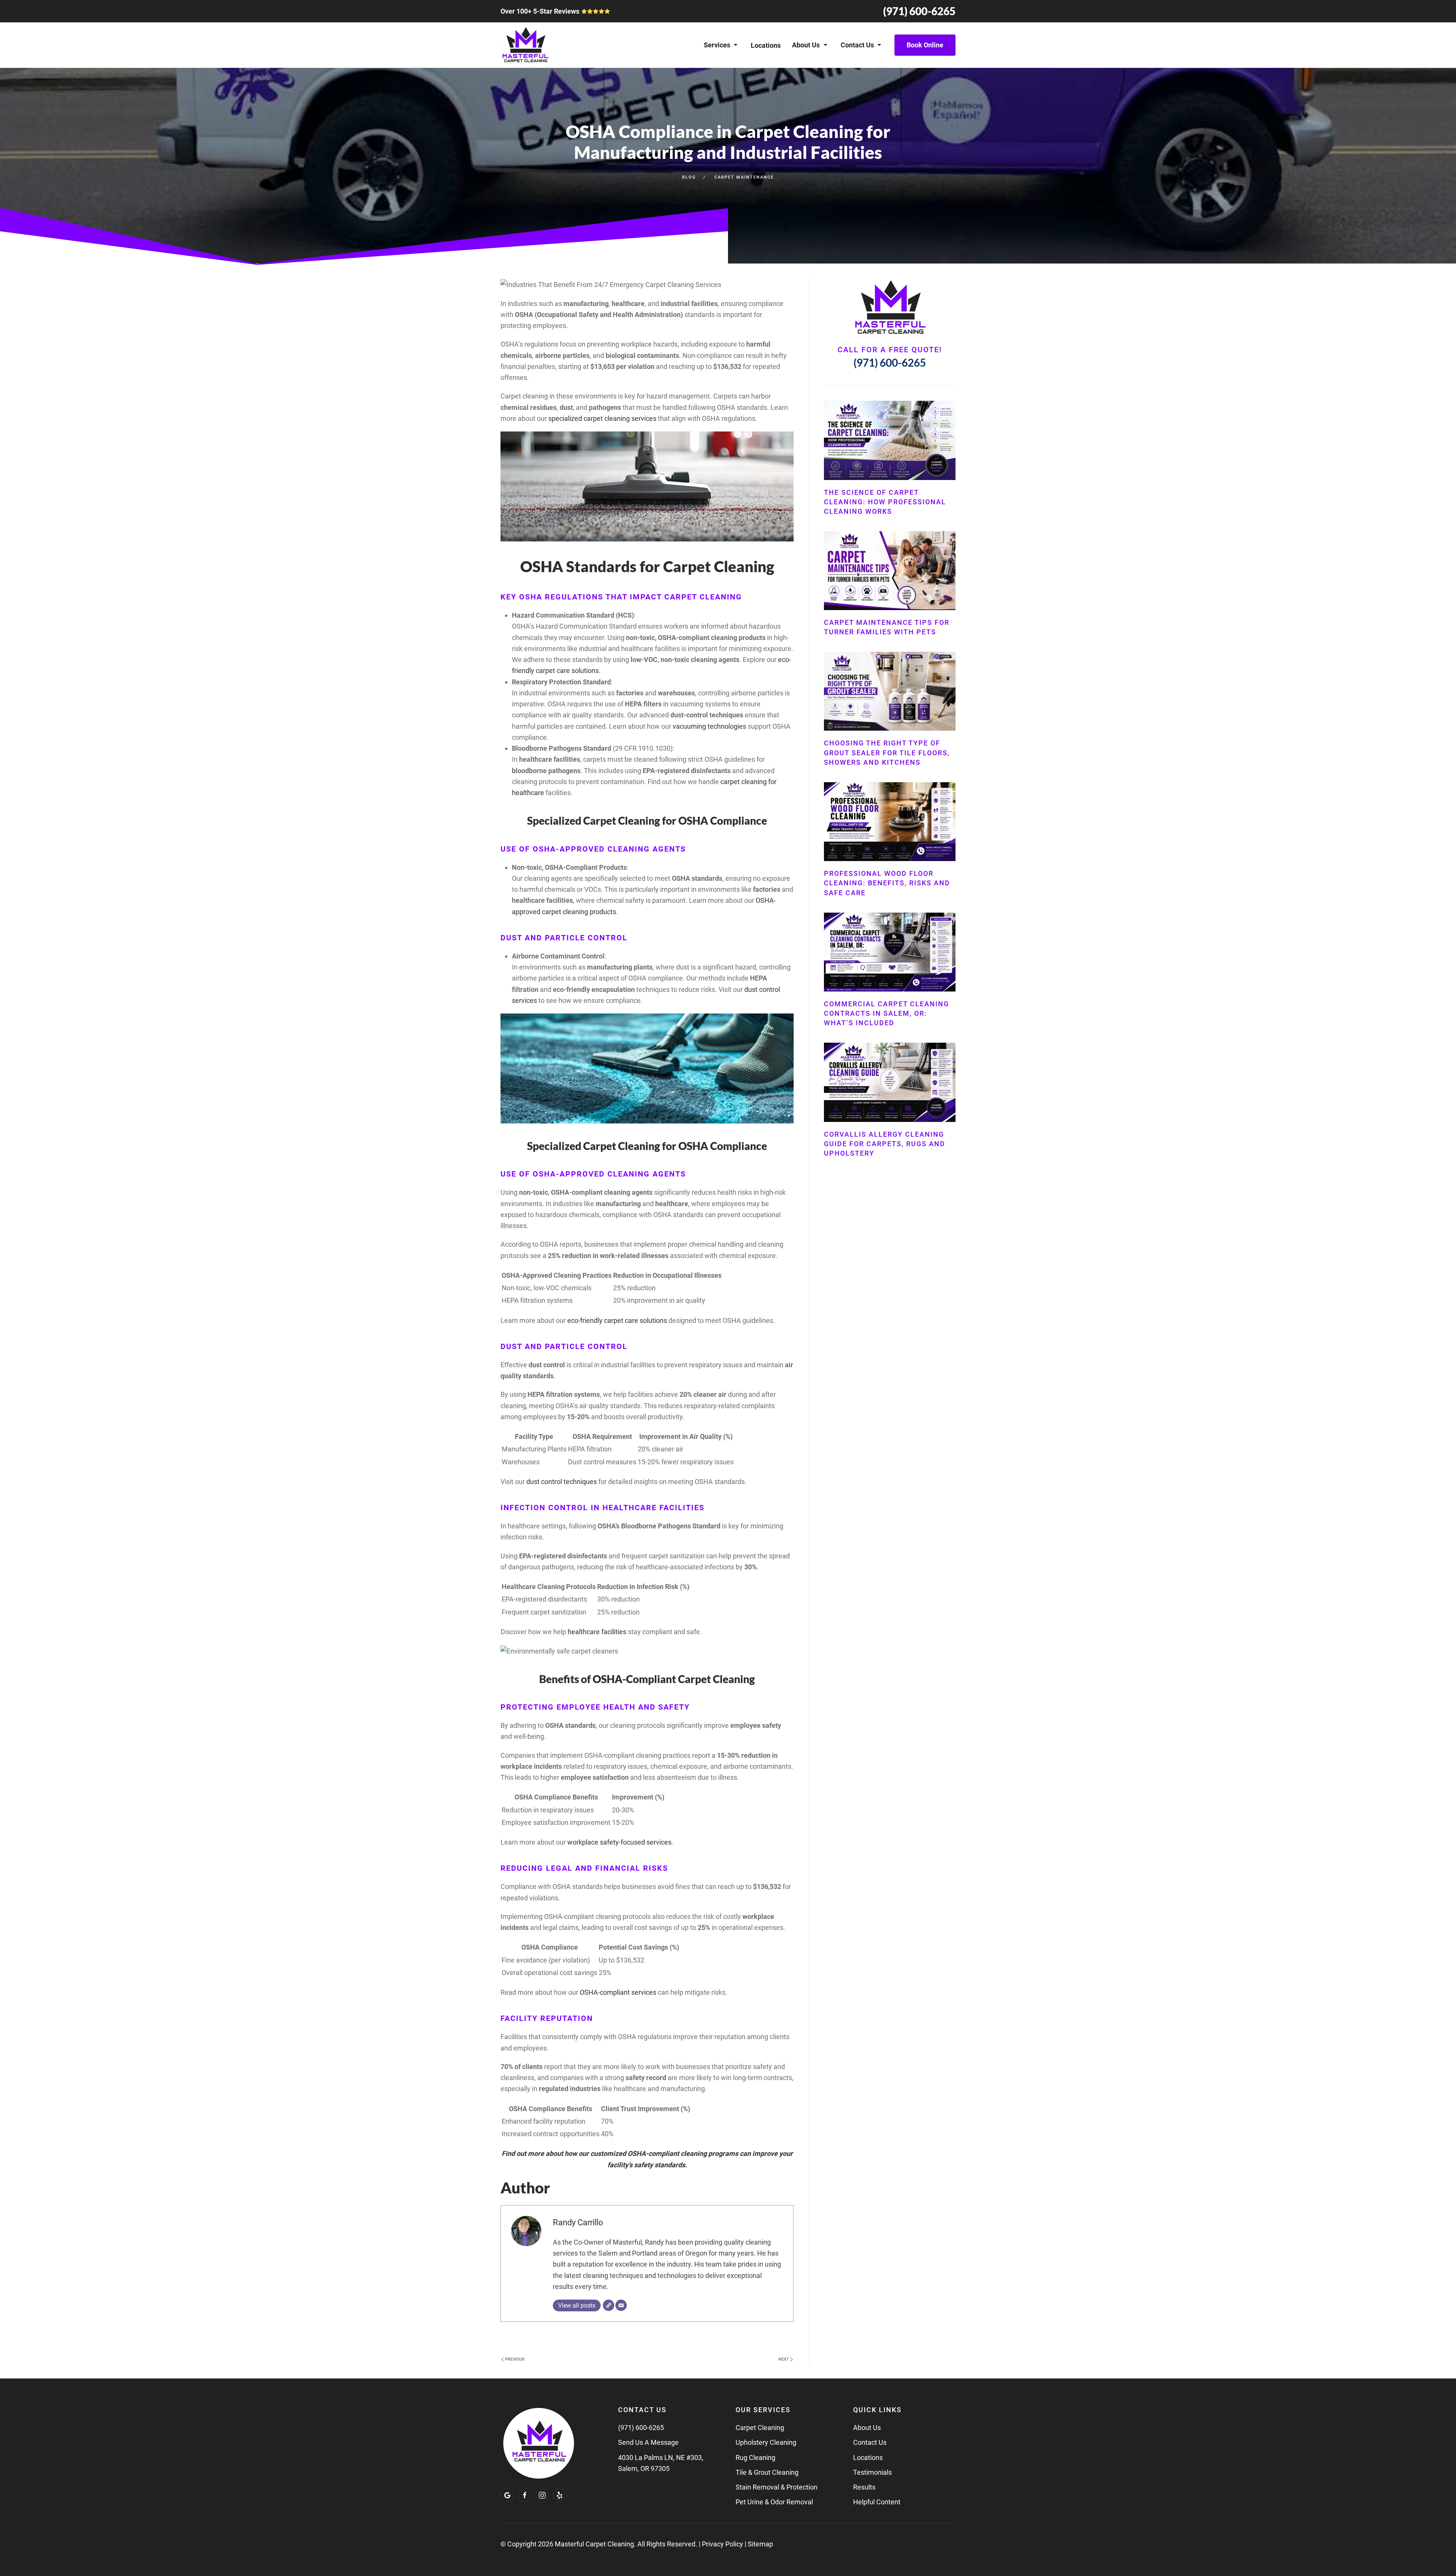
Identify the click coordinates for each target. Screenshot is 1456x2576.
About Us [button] (806, 45)
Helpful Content (877, 2502)
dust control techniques (562, 1482)
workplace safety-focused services (619, 1842)
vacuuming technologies (709, 726)
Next (784, 2359)
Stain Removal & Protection (777, 2487)
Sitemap (760, 2544)
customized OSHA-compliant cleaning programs (664, 2153)
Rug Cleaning (755, 2458)
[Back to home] (525, 45)
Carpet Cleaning (760, 2428)
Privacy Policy (723, 2544)
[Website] (609, 2305)
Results (864, 2487)
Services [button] (717, 45)
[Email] (621, 2305)
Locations (766, 45)
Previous (514, 2359)
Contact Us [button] (857, 45)
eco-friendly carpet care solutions (617, 1320)
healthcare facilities (597, 1632)
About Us (867, 2428)
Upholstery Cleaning (766, 2442)
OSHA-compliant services (618, 1992)
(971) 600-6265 (919, 11)
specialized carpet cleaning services (602, 418)
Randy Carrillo (578, 2222)
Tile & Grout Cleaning (767, 2472)
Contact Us (870, 2442)
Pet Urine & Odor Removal (774, 2502)
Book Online (925, 45)
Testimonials (872, 2472)
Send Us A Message (648, 2442)
